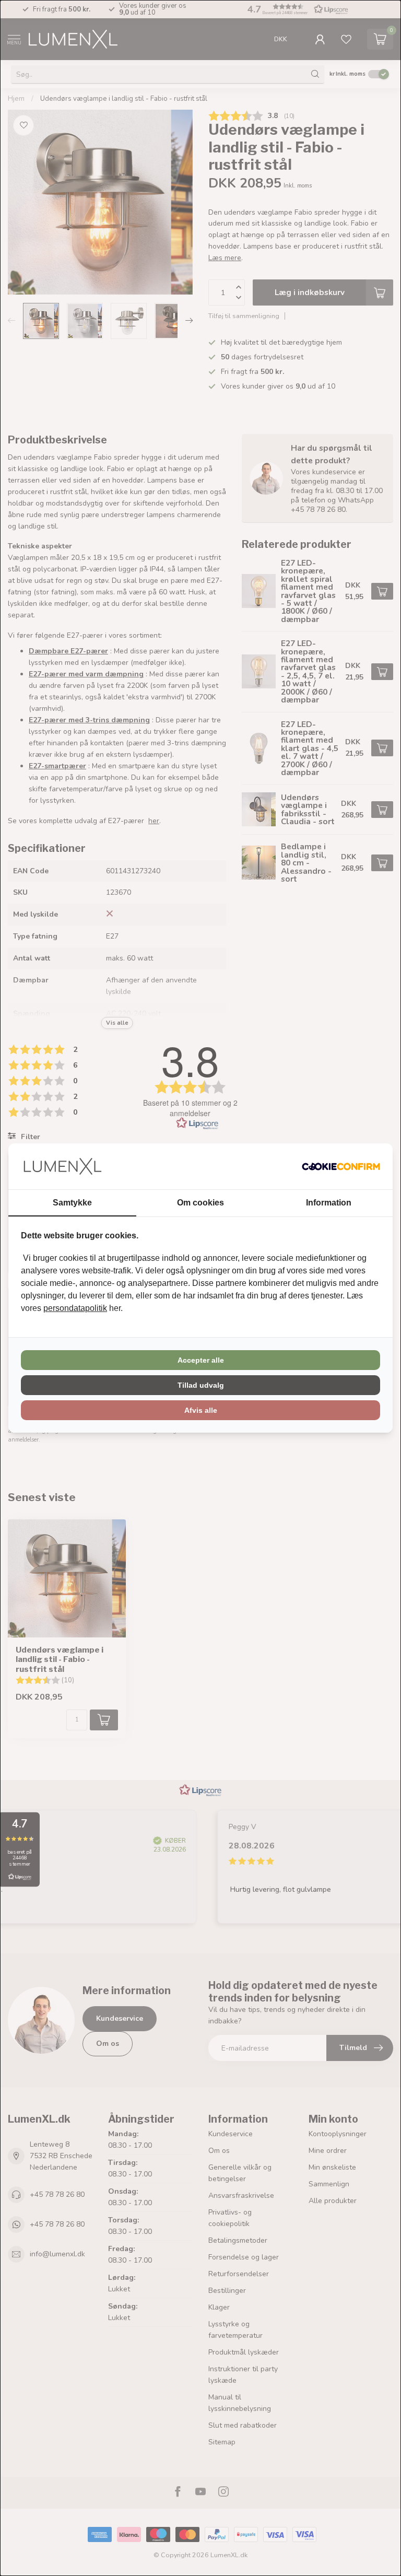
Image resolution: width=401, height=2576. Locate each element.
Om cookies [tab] (200, 1203)
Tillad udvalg (201, 1385)
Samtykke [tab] (72, 1203)
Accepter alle (201, 1360)
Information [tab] (329, 1203)
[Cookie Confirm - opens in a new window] (341, 1166)
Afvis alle (201, 1410)
